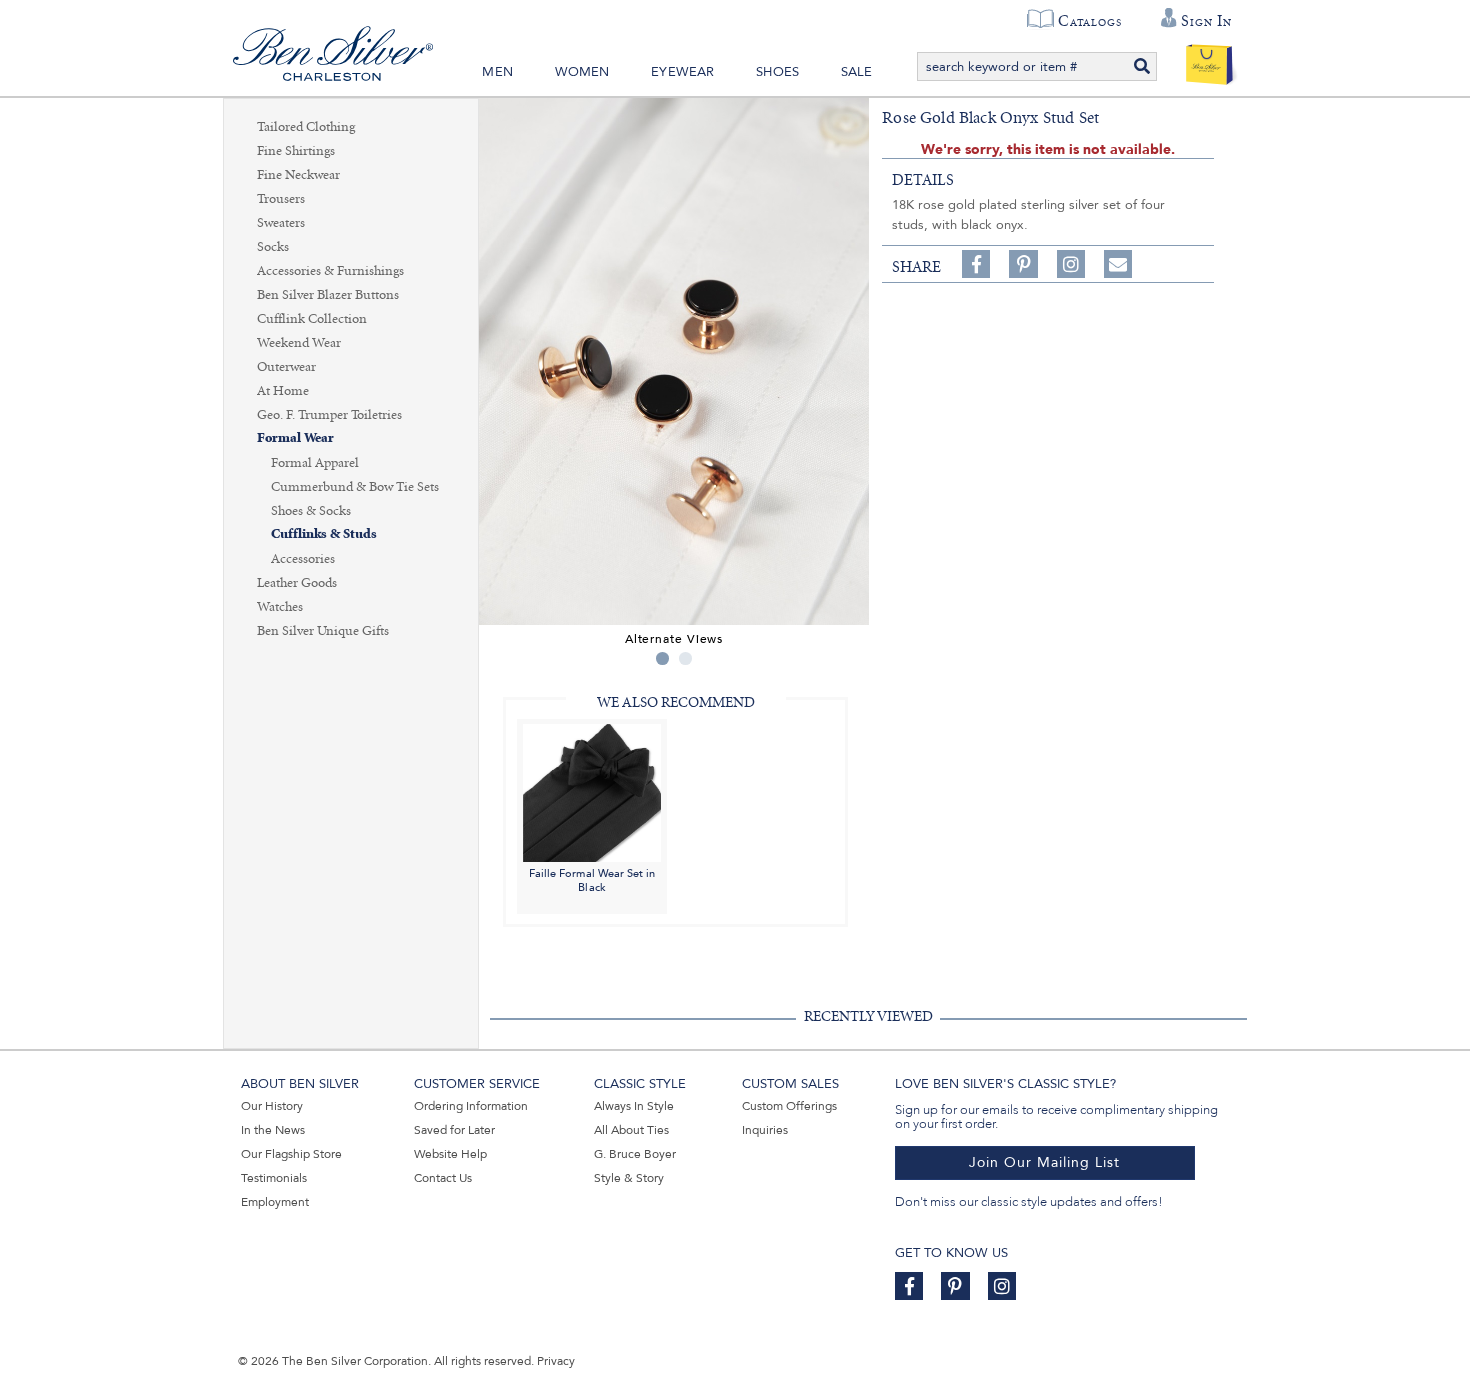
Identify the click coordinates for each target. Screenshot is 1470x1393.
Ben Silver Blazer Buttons (328, 295)
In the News (273, 1130)
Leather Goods (297, 583)
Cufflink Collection (312, 319)
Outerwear (286, 367)
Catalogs (1089, 21)
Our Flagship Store (291, 1154)
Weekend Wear (299, 343)
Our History (272, 1106)
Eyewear (682, 72)
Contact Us (443, 1178)
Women (582, 72)
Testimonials (274, 1178)
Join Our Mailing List (1044, 1162)
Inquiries (765, 1130)
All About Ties (631, 1130)
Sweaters (281, 223)
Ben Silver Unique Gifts (323, 631)
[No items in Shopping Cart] (1209, 60)
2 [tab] (685, 658)
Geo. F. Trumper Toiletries (329, 415)
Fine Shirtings (296, 151)
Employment (275, 1202)
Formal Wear (295, 438)
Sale (857, 72)
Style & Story (629, 1178)
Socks (273, 247)
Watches (280, 607)
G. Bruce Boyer (635, 1154)
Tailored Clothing (306, 127)
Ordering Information (471, 1106)
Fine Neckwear (298, 175)
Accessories (303, 559)
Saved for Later (454, 1130)
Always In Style (634, 1106)
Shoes (777, 72)
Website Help (450, 1154)
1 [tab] (662, 658)
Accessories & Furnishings (330, 271)
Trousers (281, 199)
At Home (283, 391)
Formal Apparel (315, 463)
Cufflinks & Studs (324, 534)
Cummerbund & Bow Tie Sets (355, 487)
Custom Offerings (789, 1106)
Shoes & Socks (311, 511)
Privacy (556, 1361)
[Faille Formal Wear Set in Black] (592, 791)
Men (497, 72)
